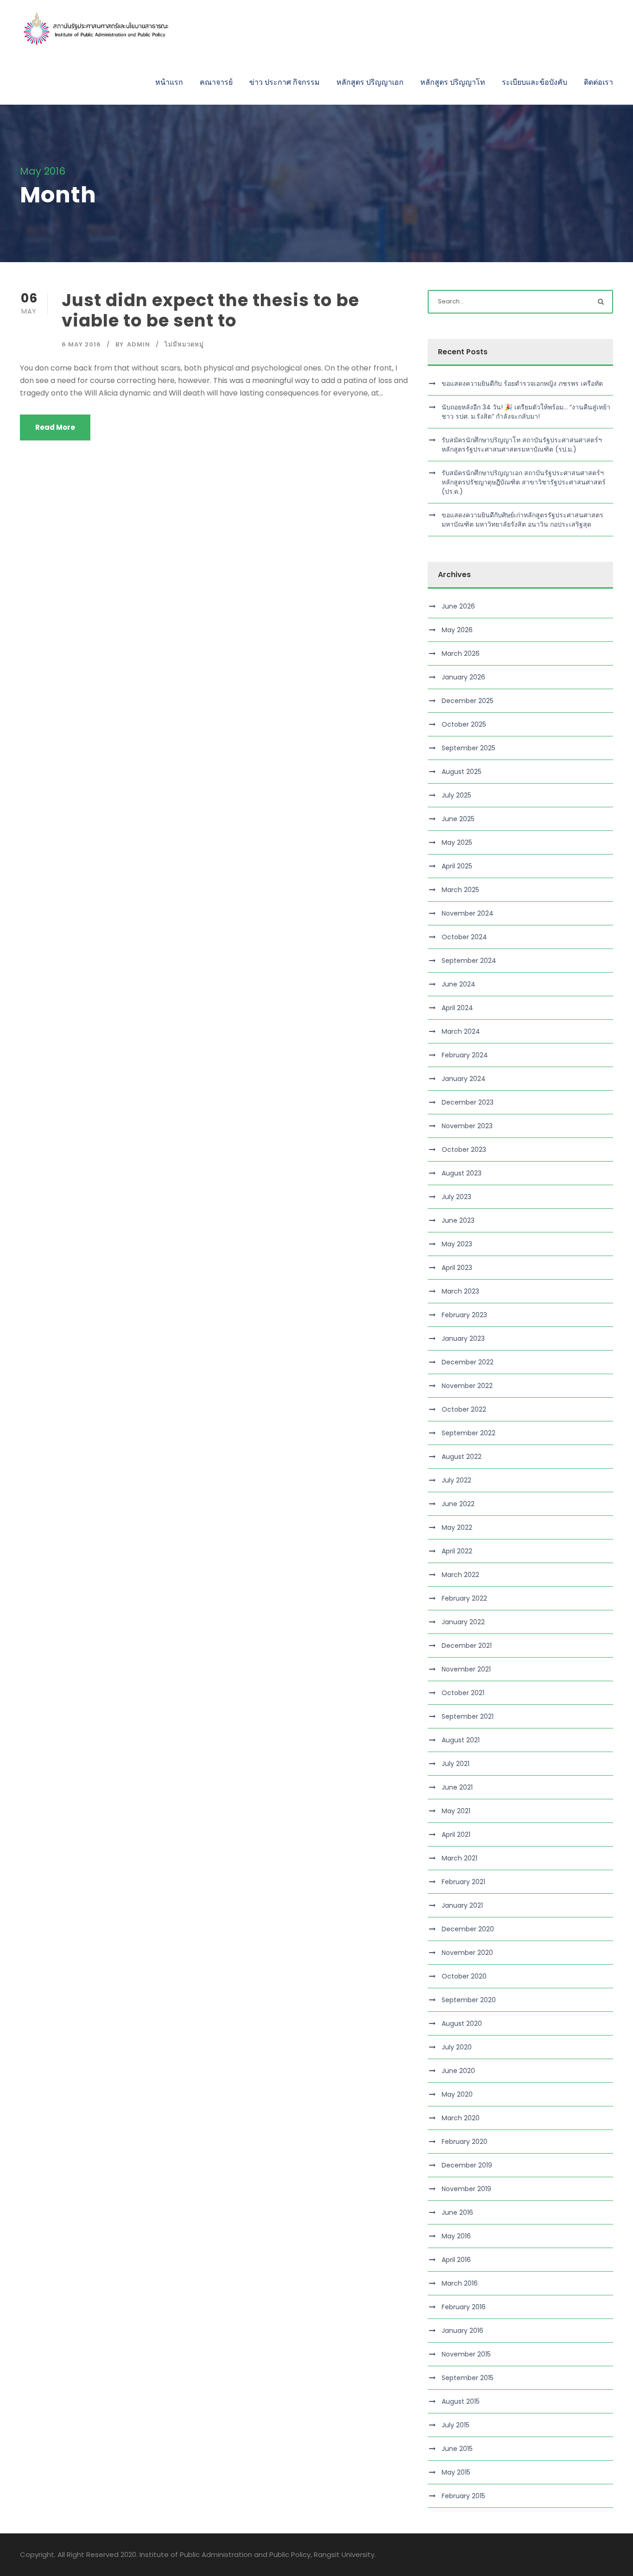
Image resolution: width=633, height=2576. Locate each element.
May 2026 (457, 630)
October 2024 (464, 937)
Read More (55, 427)
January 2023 (463, 1338)
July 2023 (456, 1197)
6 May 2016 (81, 344)
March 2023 (460, 1291)
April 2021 (456, 1835)
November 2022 (467, 1386)
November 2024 (468, 913)
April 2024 (457, 1008)
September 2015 (468, 2378)
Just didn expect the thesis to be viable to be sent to (210, 310)
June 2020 (458, 2071)
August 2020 (462, 2023)
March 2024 (461, 1031)
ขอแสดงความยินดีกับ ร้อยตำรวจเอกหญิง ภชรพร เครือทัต (522, 383)
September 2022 (468, 1433)
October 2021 (463, 1693)
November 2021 (466, 1669)
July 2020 (457, 2047)
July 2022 (456, 1480)
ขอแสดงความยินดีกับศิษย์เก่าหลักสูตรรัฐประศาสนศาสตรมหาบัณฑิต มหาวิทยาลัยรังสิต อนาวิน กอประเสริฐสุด (522, 520)
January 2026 (463, 677)
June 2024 (459, 984)
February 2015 (463, 2496)
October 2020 (464, 1976)
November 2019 (466, 2189)
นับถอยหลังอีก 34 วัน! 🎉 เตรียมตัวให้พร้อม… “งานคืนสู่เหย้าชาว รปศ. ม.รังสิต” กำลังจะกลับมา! (526, 412)
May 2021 (456, 1811)
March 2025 (460, 890)
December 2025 (468, 701)
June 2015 (457, 2449)
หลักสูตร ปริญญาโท (453, 82)
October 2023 (464, 1150)
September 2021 (468, 1716)
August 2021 (461, 1740)
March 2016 (460, 2283)
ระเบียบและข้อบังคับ (535, 82)
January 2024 (464, 1079)
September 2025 (468, 748)
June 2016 (457, 2212)
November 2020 (467, 1953)
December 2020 (468, 1929)
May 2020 (457, 2094)
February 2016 (464, 2307)
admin (139, 344)
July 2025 (456, 795)
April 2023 (457, 1268)
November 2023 (467, 1126)
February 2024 (465, 1055)
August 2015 (461, 2401)
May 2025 (457, 842)
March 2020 (461, 2118)
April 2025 (457, 866)
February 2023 (464, 1315)
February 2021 (463, 1882)
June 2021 (457, 1787)
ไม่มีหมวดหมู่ (184, 344)
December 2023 (468, 1102)
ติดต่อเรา (598, 82)
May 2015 (456, 2472)
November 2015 (466, 2354)
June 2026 (458, 606)
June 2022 (458, 1504)
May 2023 (457, 1244)
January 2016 (462, 2331)
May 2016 (456, 2236)
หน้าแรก (169, 82)
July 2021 (456, 1764)
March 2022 (460, 1575)
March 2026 (461, 653)
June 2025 (458, 819)
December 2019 (467, 2165)
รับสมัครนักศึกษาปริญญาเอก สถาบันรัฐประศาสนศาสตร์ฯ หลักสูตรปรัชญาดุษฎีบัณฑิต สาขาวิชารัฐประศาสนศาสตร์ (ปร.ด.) (524, 482)
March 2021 (459, 1858)
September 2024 (469, 961)
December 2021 (467, 1646)
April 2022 (457, 1551)
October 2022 (464, 1409)
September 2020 (469, 2000)
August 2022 (462, 1457)
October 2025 (464, 724)
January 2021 (462, 1905)
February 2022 (464, 1598)
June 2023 (458, 1220)
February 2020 (465, 2142)
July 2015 (456, 2425)
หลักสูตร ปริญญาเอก (370, 82)
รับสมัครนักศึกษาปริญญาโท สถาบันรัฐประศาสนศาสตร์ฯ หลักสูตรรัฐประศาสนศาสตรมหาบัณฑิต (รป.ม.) (522, 445)
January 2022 (463, 1622)
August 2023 (462, 1173)
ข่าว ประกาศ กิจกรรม (285, 82)
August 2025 (462, 772)
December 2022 (468, 1362)
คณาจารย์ (216, 82)
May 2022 (457, 1527)
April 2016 (456, 2260)
